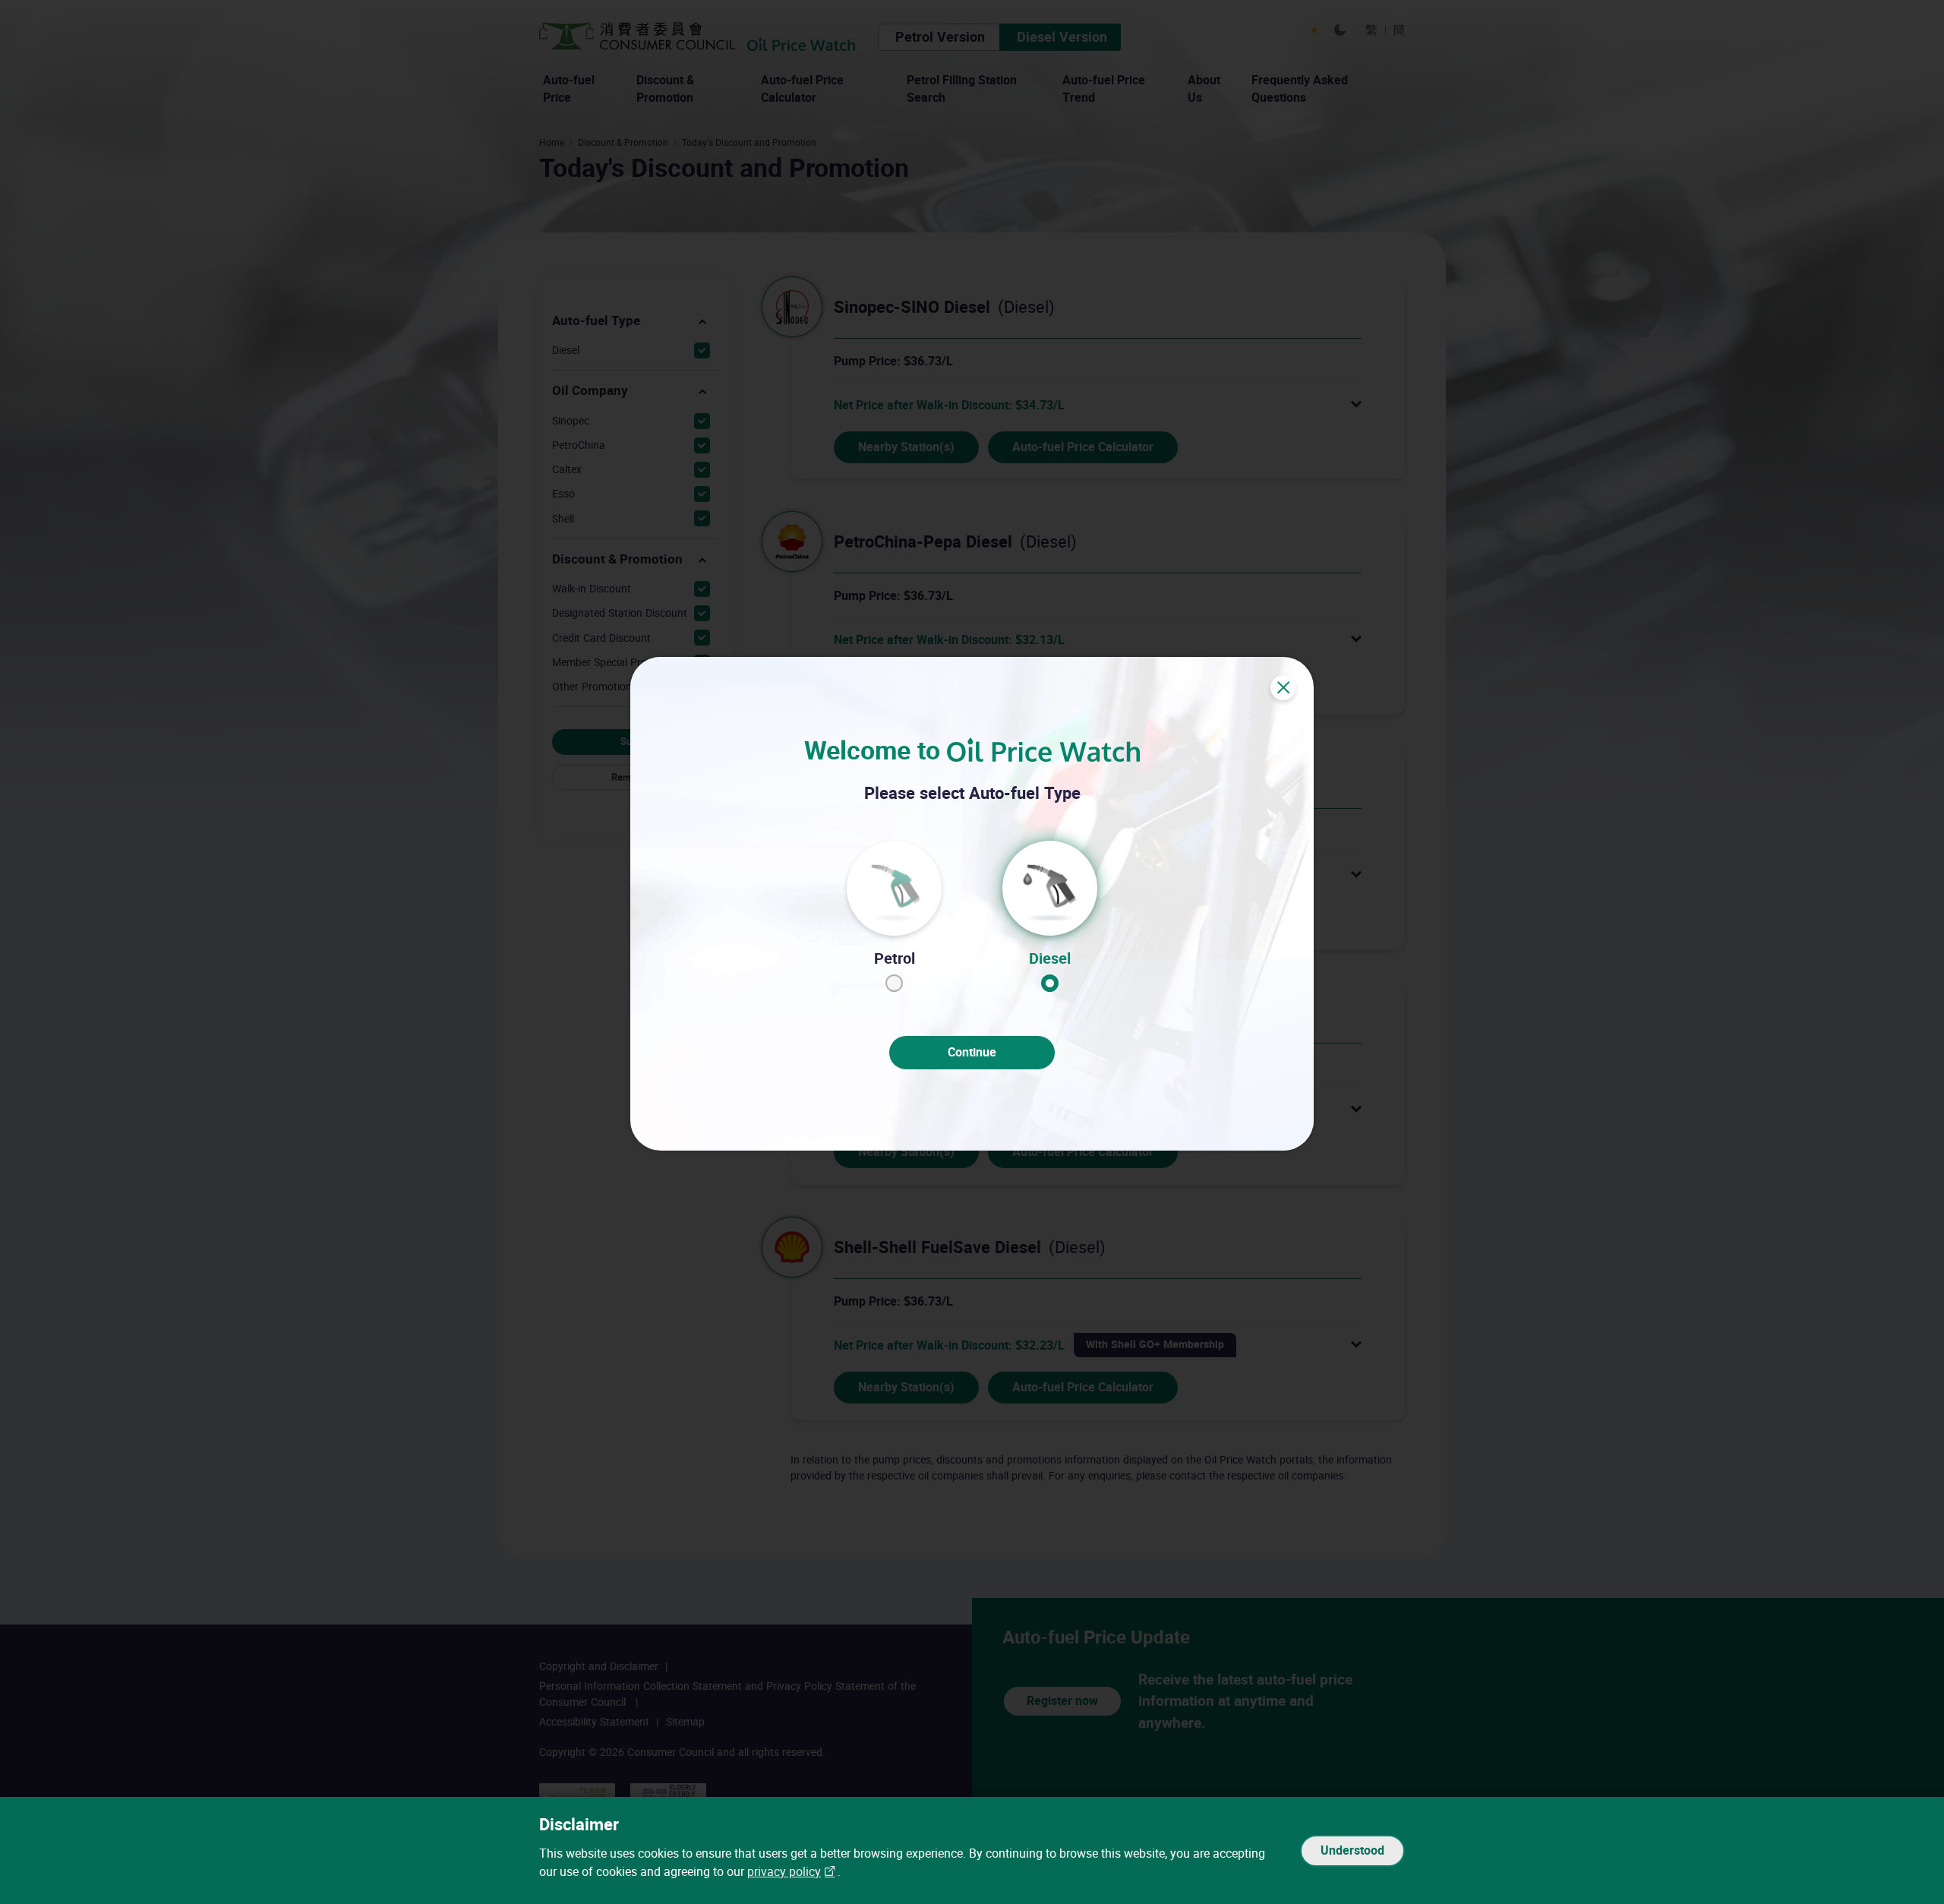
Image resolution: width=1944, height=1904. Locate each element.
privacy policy (784, 1872)
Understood (1352, 1850)
